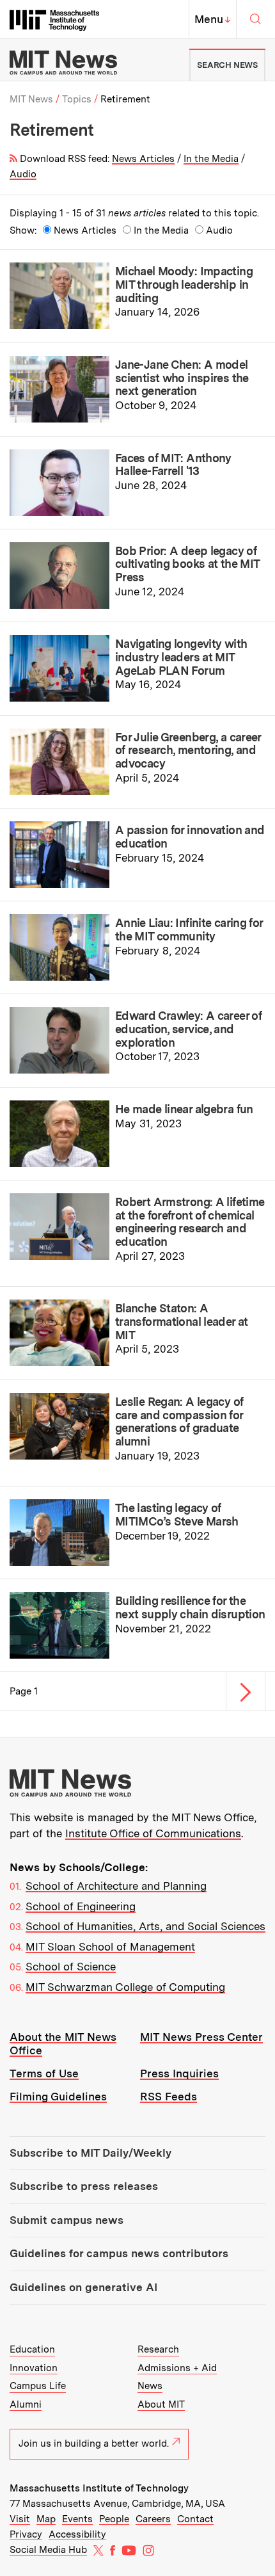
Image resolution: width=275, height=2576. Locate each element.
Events (77, 2519)
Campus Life (38, 2386)
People (114, 2519)
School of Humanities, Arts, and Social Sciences (145, 1926)
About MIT (161, 2404)
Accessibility (77, 2534)
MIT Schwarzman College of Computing (125, 1987)
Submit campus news (67, 2220)
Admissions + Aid (177, 2368)
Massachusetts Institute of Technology (99, 2488)
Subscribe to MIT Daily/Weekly (90, 2153)
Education (32, 2349)
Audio (23, 174)
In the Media (211, 159)
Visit (20, 2519)
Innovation (34, 2368)
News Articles (143, 159)
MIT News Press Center (201, 2037)
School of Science (71, 1967)
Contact (195, 2519)
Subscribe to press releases (84, 2186)
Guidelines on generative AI (83, 2287)
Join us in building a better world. (94, 2443)
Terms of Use (44, 2073)
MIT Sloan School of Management (110, 1947)
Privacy (26, 2534)
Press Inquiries (179, 2073)
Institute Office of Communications (153, 1833)
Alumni (26, 2404)
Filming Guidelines (58, 2097)
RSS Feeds (169, 2097)
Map (46, 2519)
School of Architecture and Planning (116, 1886)
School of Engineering (81, 1906)
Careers (153, 2519)
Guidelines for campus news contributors (119, 2253)
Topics (77, 99)
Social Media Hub (48, 2550)
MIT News (31, 99)
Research (158, 2349)
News (150, 2386)
